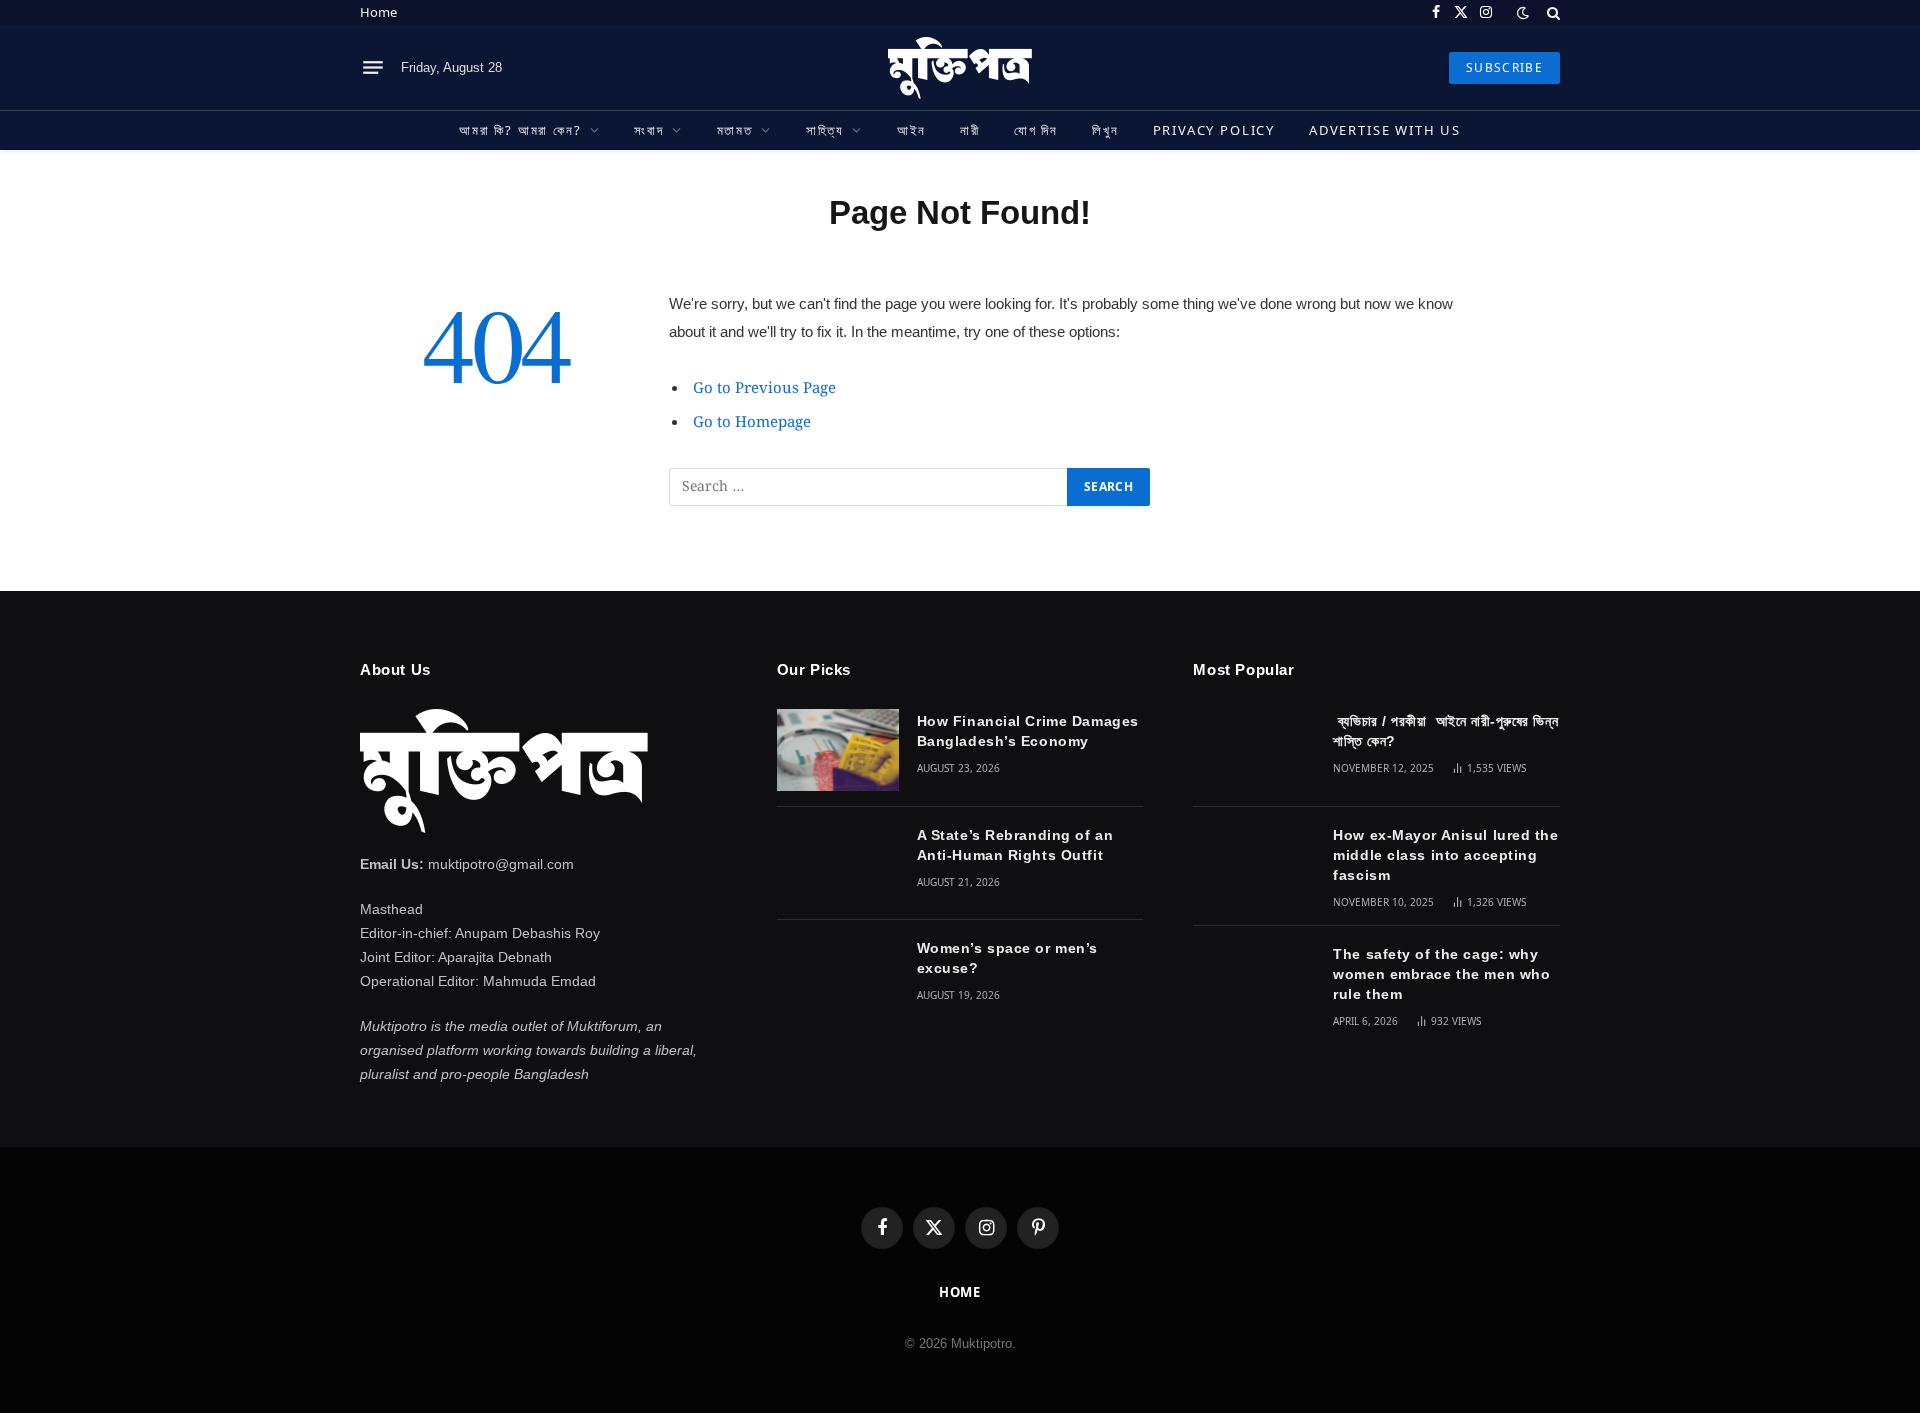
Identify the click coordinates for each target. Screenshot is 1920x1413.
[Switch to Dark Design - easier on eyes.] (1523, 13)
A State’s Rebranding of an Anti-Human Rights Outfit (1015, 845)
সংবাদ (648, 130)
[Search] (1551, 12)
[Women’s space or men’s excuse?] (838, 976)
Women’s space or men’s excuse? (1007, 958)
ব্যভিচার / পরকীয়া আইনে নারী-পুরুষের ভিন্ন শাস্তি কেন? (1445, 731)
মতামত (735, 130)
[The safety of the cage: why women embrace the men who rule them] (1254, 982)
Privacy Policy (1214, 130)
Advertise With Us (1385, 130)
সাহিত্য (825, 130)
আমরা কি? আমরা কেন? (520, 130)
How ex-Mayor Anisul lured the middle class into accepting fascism (1445, 855)
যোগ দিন (1036, 130)
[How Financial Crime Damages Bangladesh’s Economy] (838, 749)
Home (378, 12)
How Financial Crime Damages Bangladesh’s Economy (1028, 731)
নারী (970, 130)
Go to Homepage (752, 423)
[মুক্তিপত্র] (960, 68)
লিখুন (1105, 130)
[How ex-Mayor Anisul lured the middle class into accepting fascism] (1254, 863)
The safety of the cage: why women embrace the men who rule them (1441, 974)
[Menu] (373, 68)
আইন (911, 130)
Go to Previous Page (764, 389)
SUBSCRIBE (1504, 67)
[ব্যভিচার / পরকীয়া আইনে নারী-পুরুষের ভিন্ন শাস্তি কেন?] (1254, 749)
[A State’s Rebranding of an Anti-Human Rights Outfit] (838, 863)
